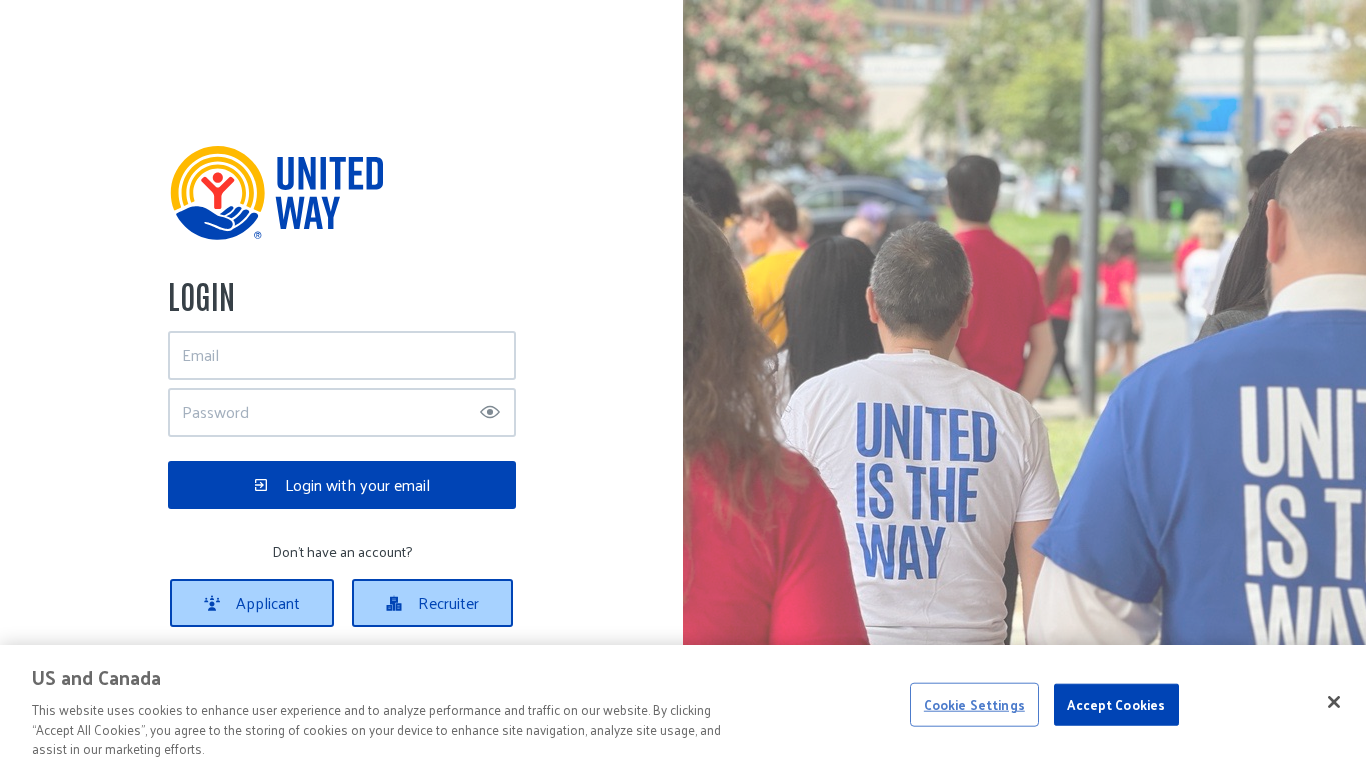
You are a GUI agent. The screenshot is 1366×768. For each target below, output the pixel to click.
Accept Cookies (1116, 704)
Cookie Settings (974, 704)
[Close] (1334, 702)
